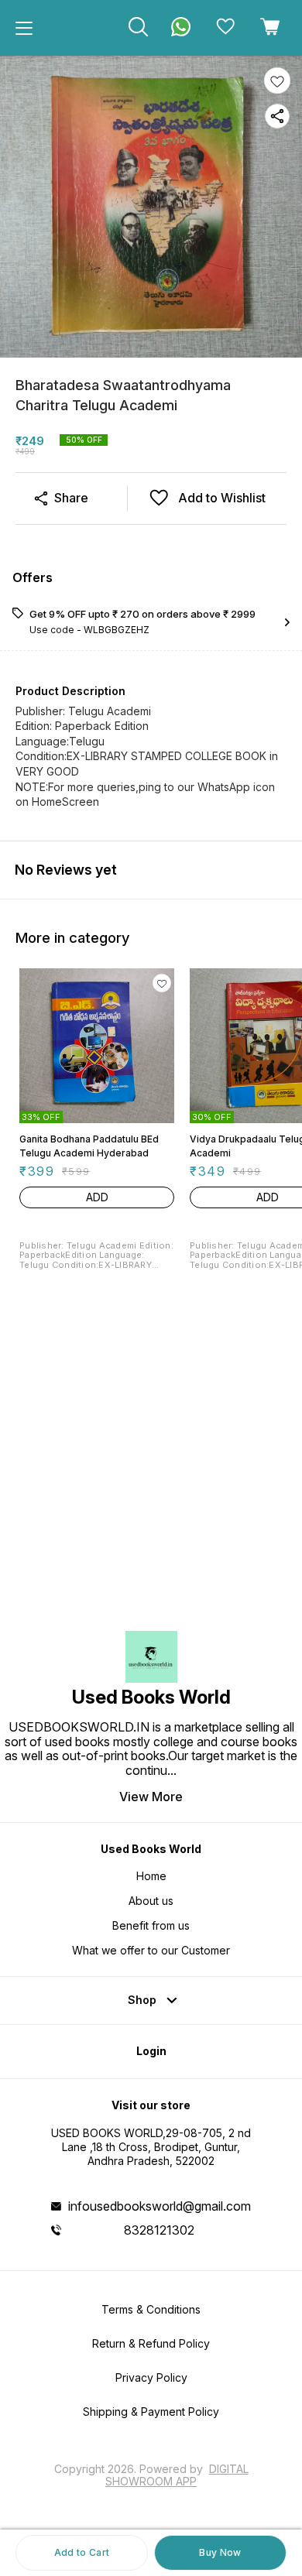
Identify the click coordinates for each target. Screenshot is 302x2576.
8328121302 (159, 2230)
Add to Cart (82, 2552)
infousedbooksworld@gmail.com (160, 2206)
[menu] (24, 28)
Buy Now (220, 2552)
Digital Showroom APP (177, 2475)
